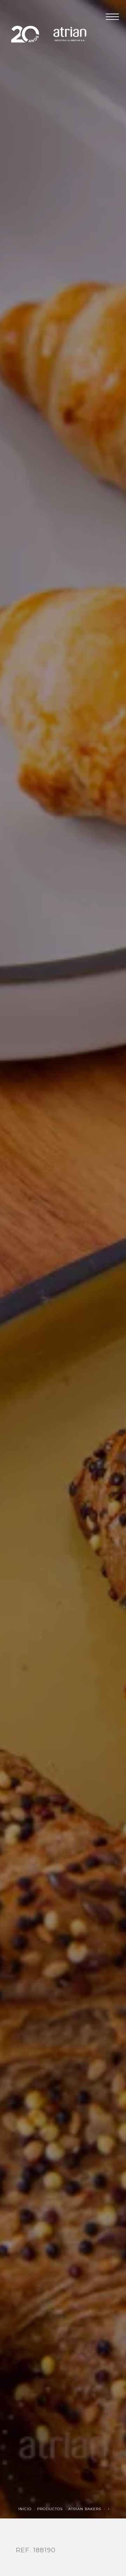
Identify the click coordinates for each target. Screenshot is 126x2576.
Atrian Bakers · (87, 2509)
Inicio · (28, 2509)
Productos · (53, 2509)
